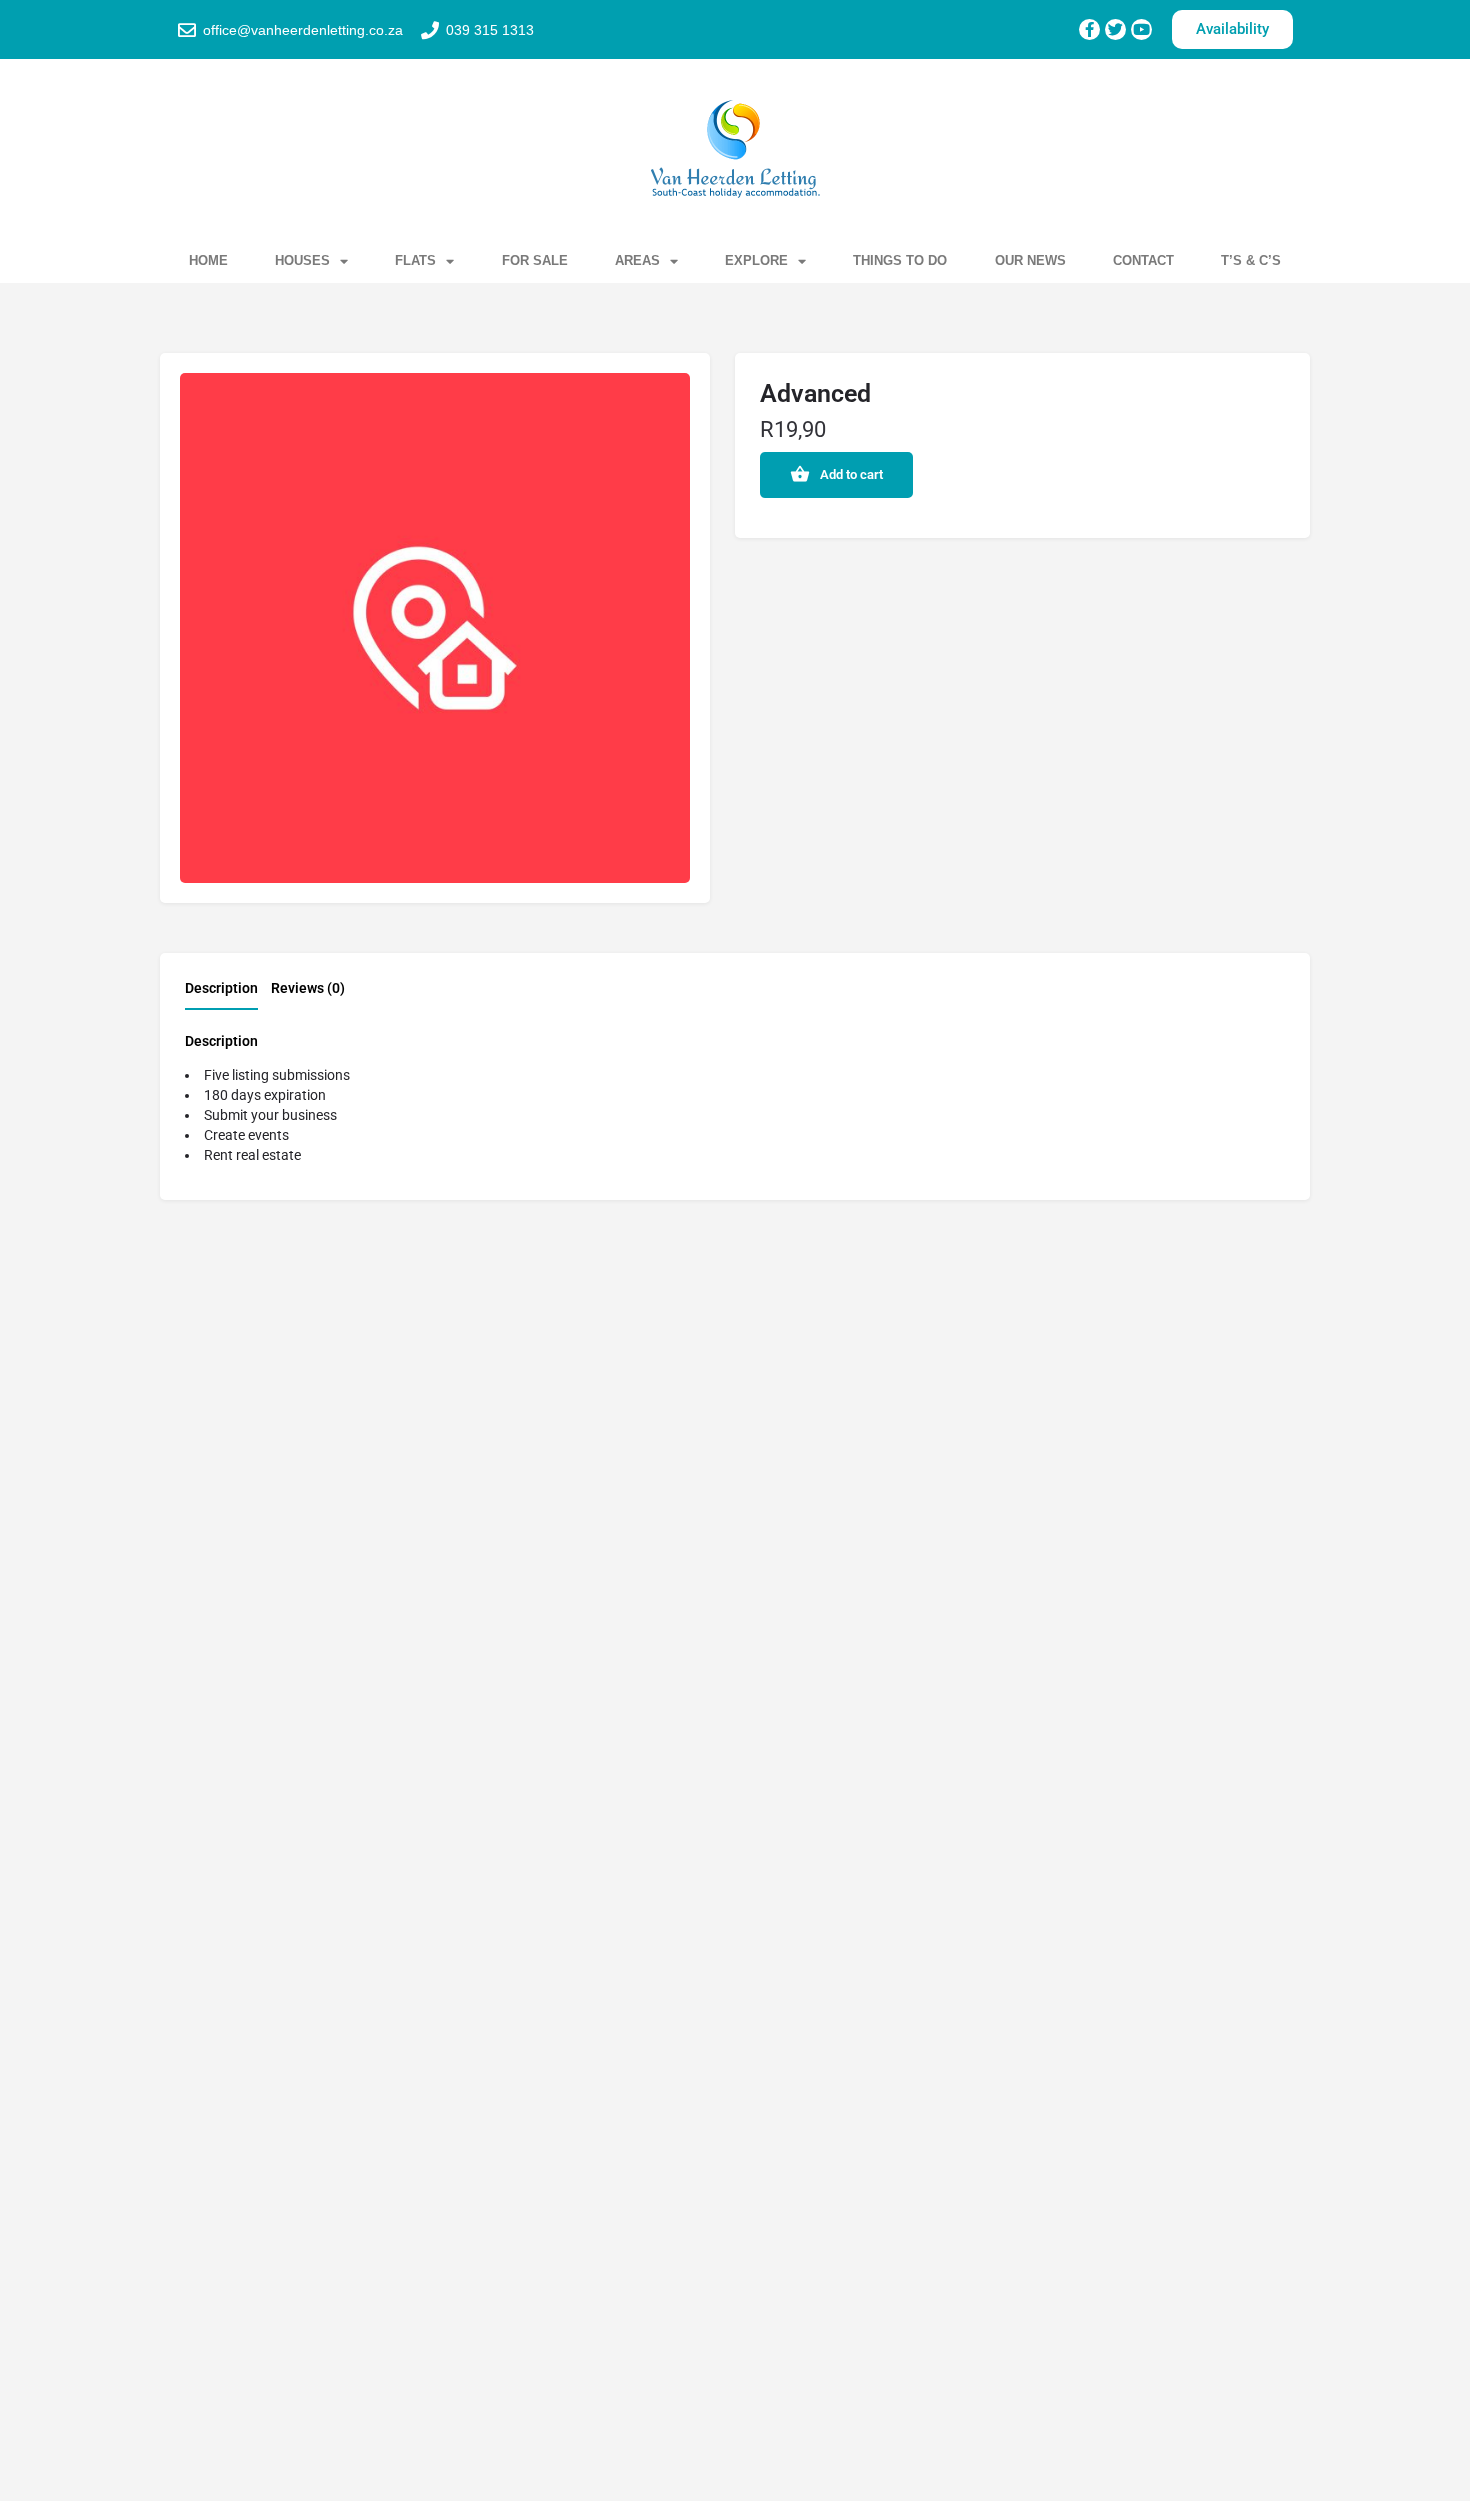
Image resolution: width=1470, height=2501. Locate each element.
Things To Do (900, 260)
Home (208, 260)
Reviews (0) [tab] (308, 988)
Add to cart (851, 474)
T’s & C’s (1251, 260)
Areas (637, 260)
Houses (302, 260)
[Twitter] (1115, 29)
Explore (756, 260)
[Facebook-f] (1089, 29)
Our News (1030, 260)
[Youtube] (1141, 29)
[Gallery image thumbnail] (435, 628)
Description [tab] (221, 988)
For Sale (535, 260)
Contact (1143, 260)
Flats (415, 260)
